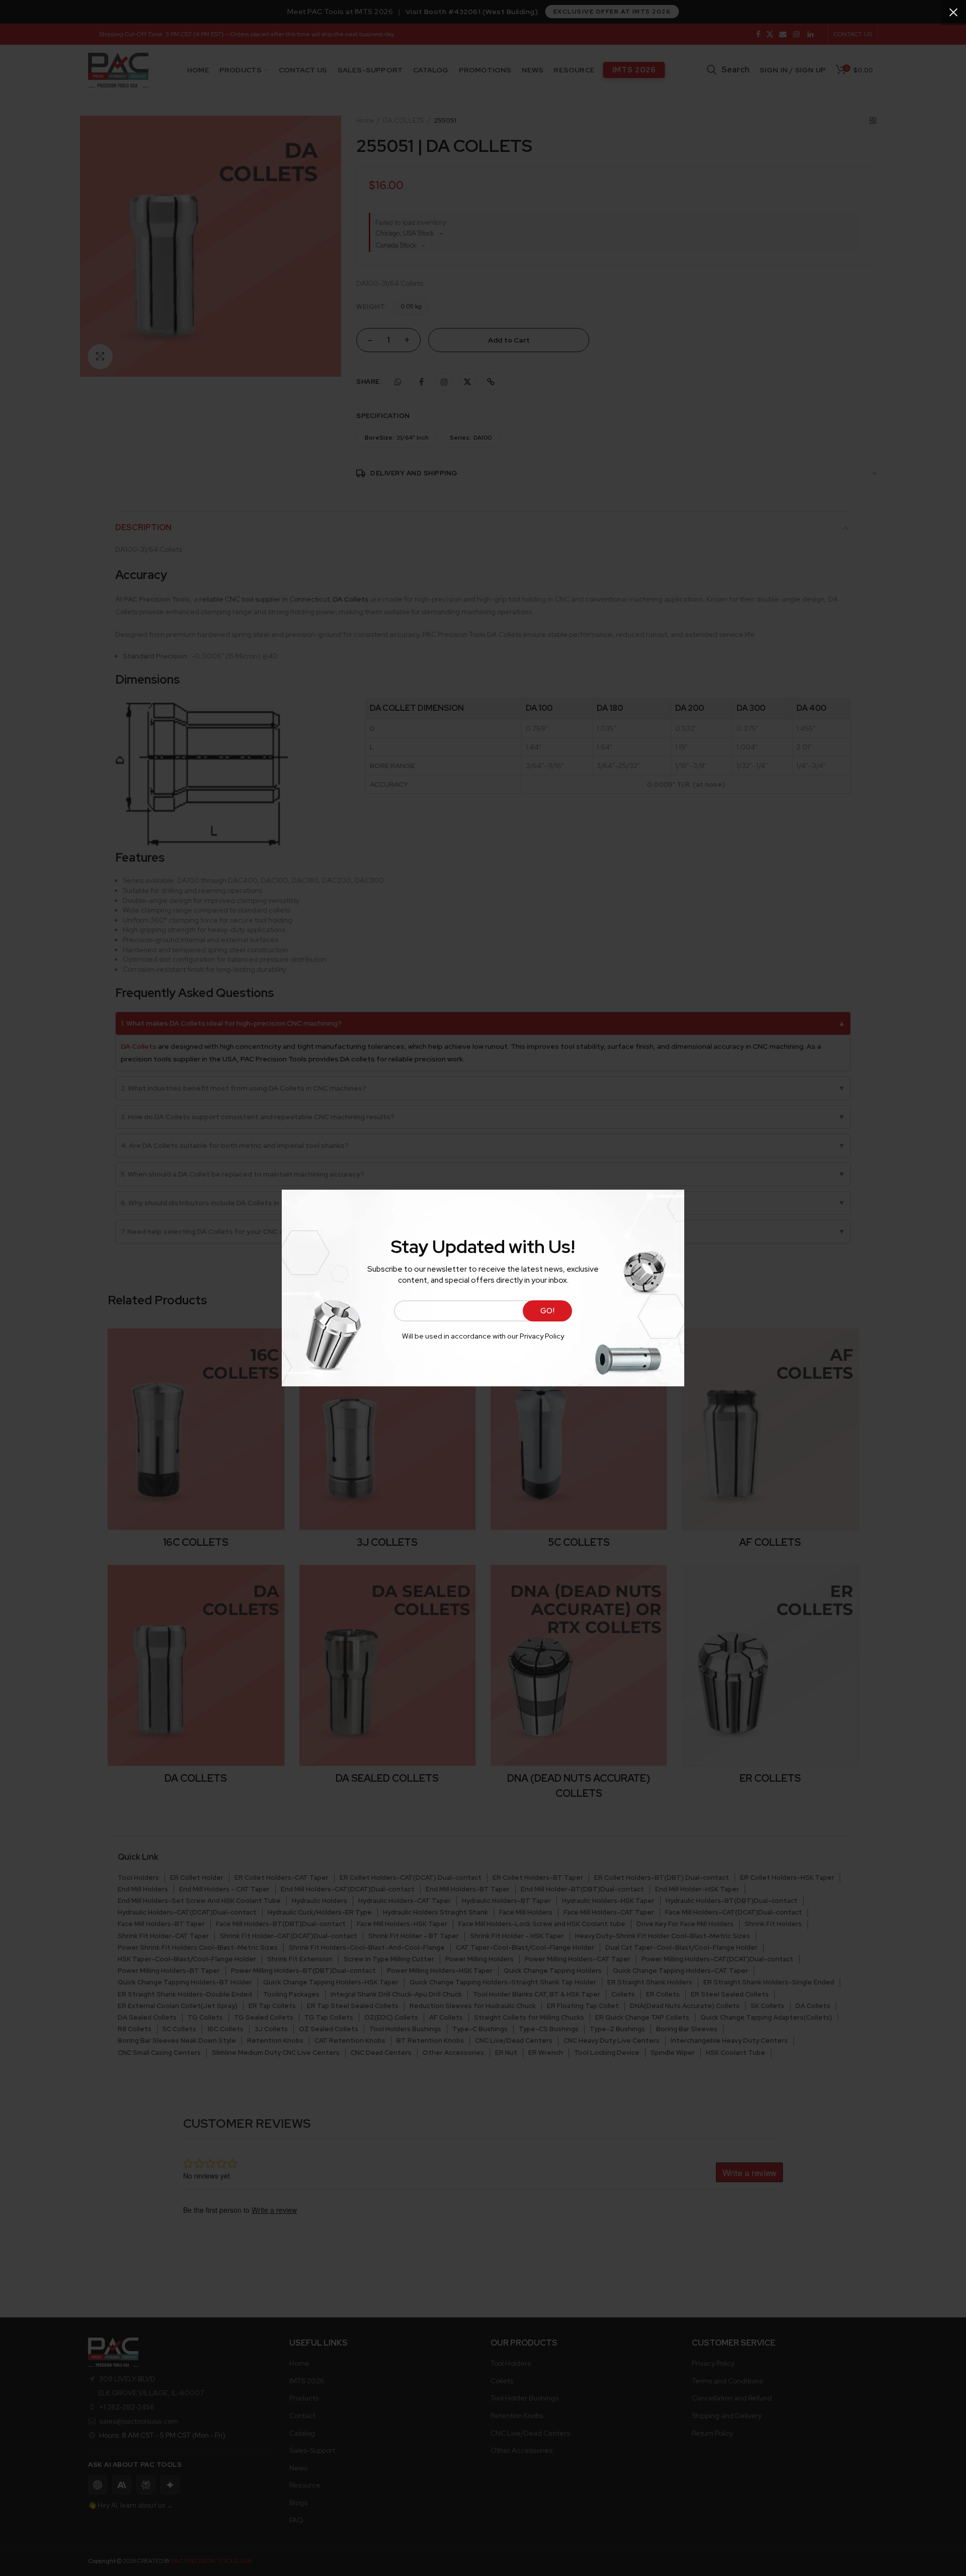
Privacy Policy (542, 1336)
